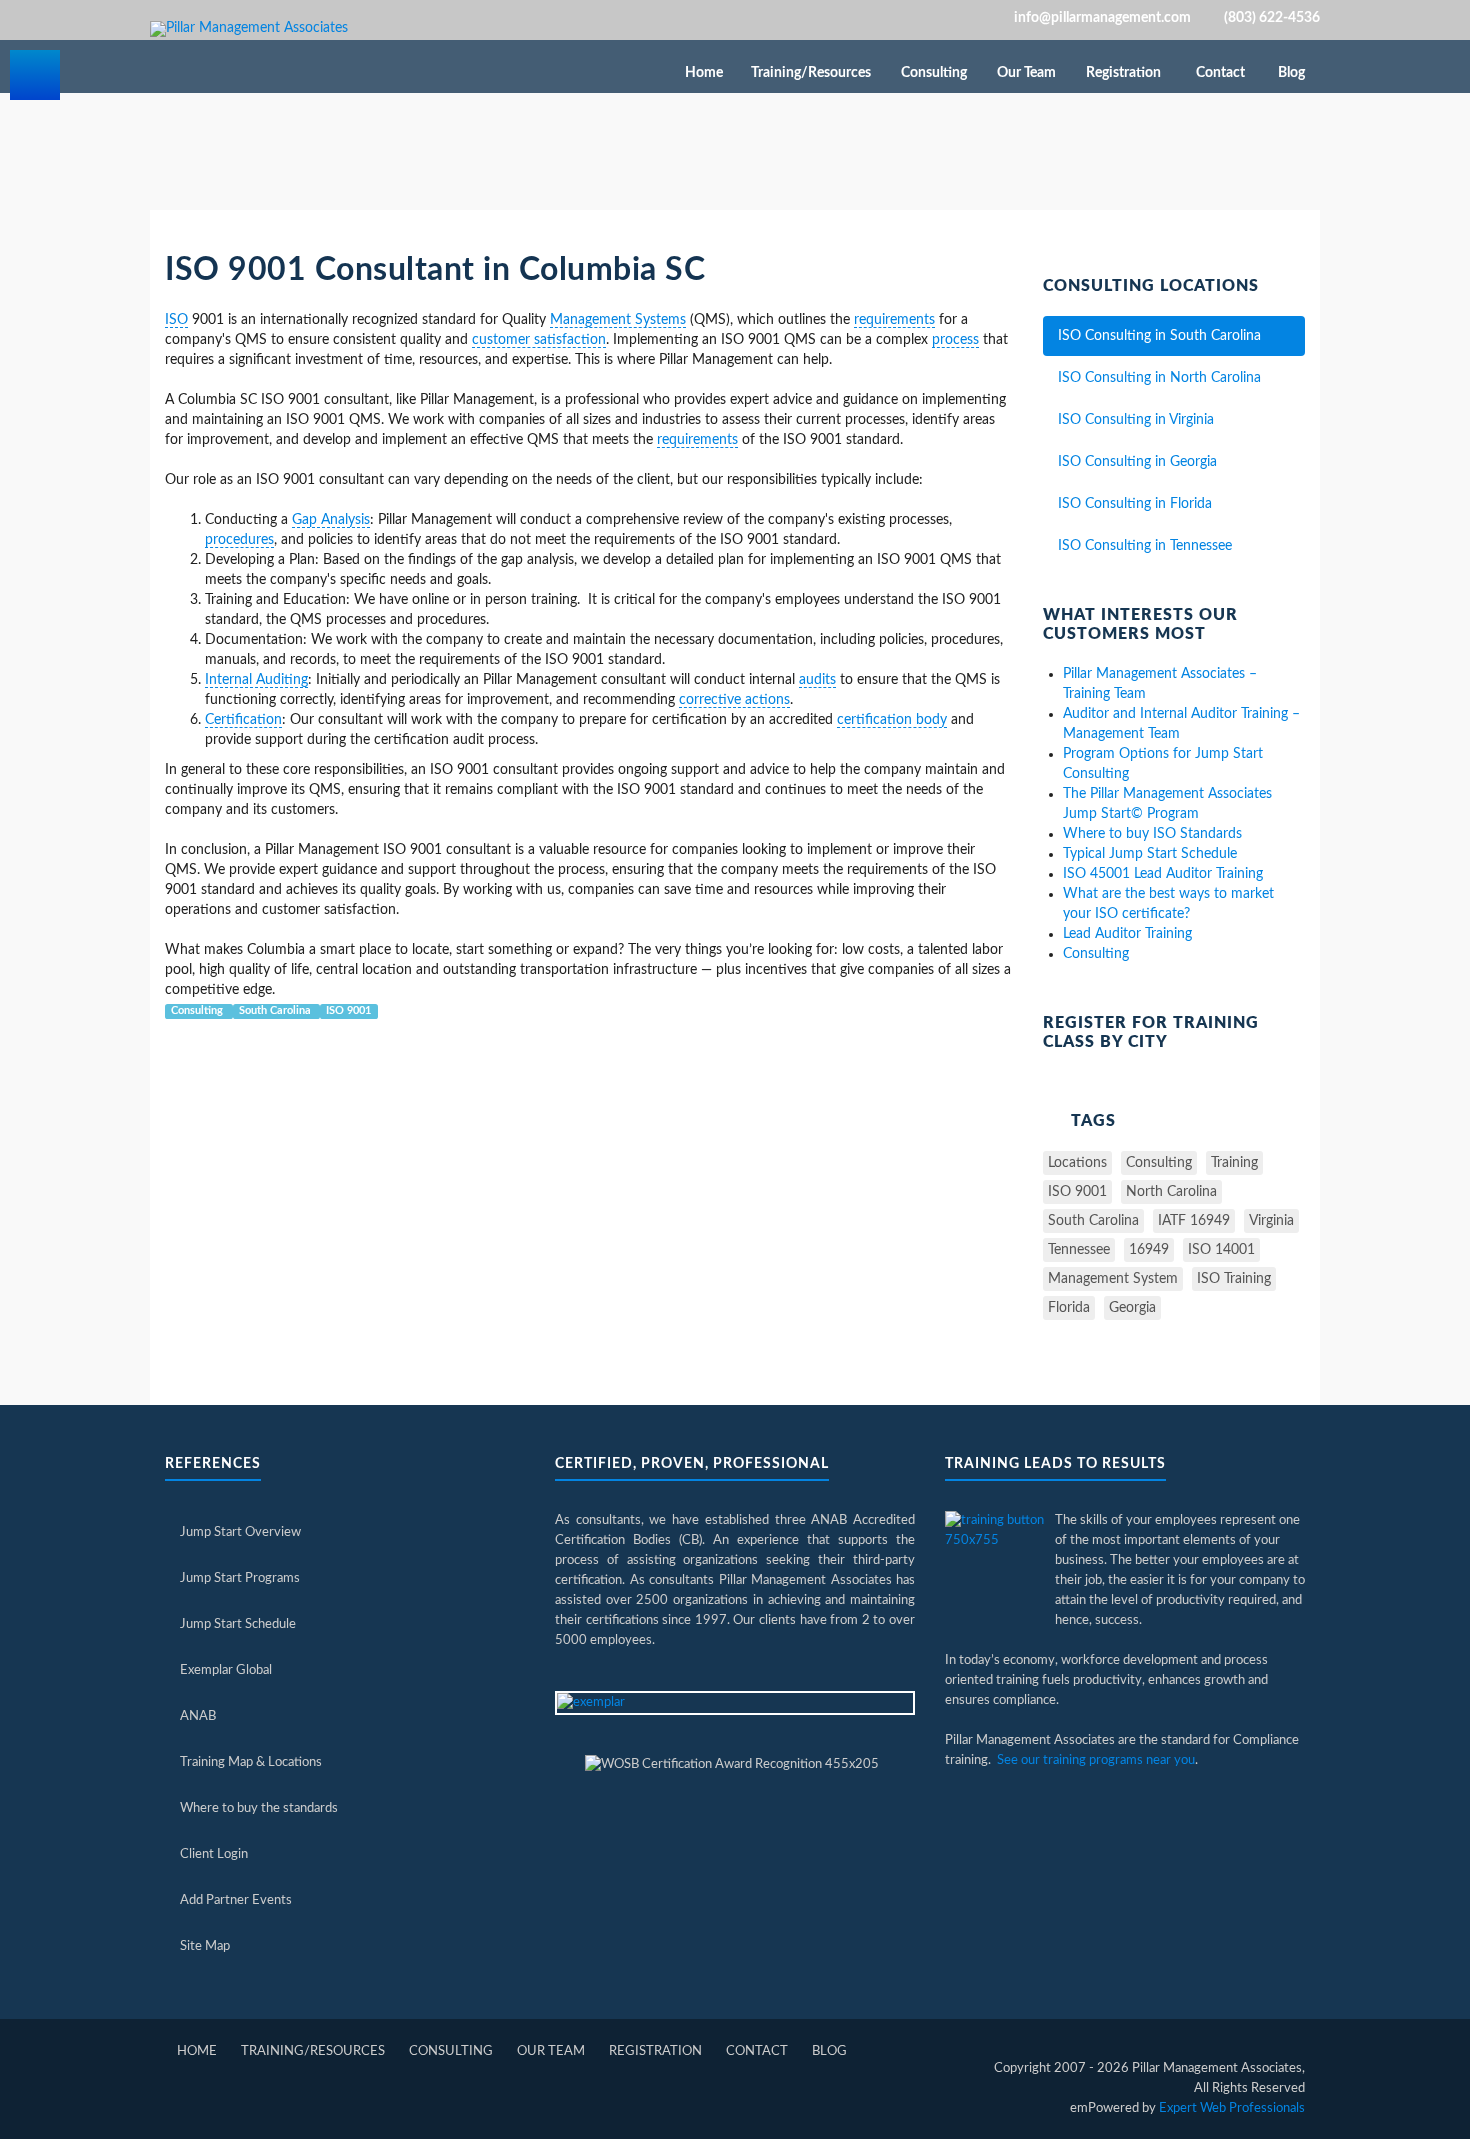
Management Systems (618, 320)
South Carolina (276, 1011)
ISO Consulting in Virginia (1136, 420)
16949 (1149, 1250)
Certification (243, 720)
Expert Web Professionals (1232, 2108)
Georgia (1132, 1308)
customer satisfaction (539, 340)
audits (817, 680)
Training (1234, 1163)
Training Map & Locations (251, 1762)
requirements (894, 320)
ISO (176, 320)
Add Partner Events (236, 1900)
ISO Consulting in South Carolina (1159, 336)
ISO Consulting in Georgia (1137, 462)
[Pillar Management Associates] (249, 29)
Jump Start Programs (240, 1578)
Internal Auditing (256, 680)
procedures (239, 540)
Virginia (1271, 1221)
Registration (1125, 73)
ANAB (198, 1716)
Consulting (935, 73)
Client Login (214, 1854)
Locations (1077, 1163)
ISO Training (1234, 1279)
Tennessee (1079, 1250)
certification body (892, 720)
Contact (1220, 73)
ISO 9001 (348, 1011)
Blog (1291, 73)
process (955, 340)
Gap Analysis (331, 520)
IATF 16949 (1194, 1221)
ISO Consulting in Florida (1135, 504)
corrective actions (734, 700)
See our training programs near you (1096, 1760)
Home (704, 73)
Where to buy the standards (259, 1808)
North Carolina (1171, 1192)
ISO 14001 (1221, 1250)
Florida (1069, 1308)
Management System (1113, 1279)
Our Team (1028, 73)
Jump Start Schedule (238, 1624)
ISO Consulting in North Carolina (1159, 378)
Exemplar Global (226, 1670)
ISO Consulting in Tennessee (1145, 546)
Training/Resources (812, 73)
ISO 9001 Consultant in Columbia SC (435, 270)
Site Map (205, 1946)
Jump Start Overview (240, 1532)
